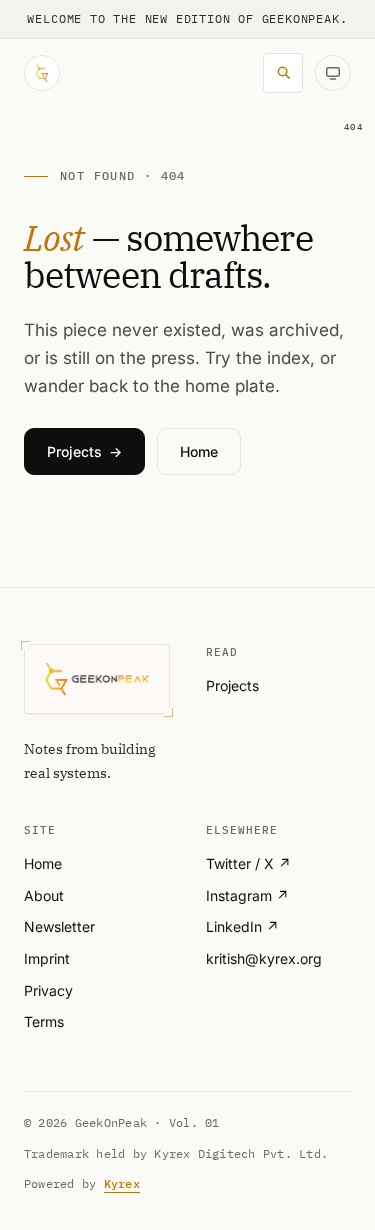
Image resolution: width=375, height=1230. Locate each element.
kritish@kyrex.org (264, 958)
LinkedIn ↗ (242, 926)
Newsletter (59, 926)
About (44, 895)
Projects (232, 685)
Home (43, 863)
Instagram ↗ (247, 895)
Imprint (47, 958)
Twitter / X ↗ (248, 863)
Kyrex (122, 1183)
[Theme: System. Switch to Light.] (333, 73)
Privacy (48, 990)
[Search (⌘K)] (283, 73)
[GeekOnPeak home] (42, 73)
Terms (44, 1021)
